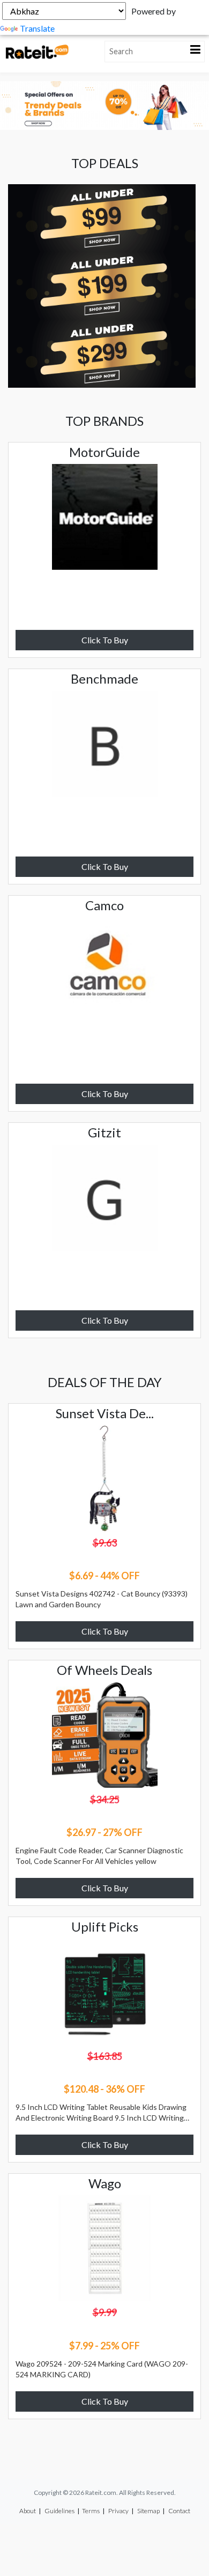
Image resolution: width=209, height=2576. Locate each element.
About (28, 2511)
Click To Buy (105, 640)
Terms (91, 2511)
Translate (37, 28)
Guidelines (59, 2511)
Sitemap (148, 2511)
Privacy (118, 2511)
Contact (179, 2511)
